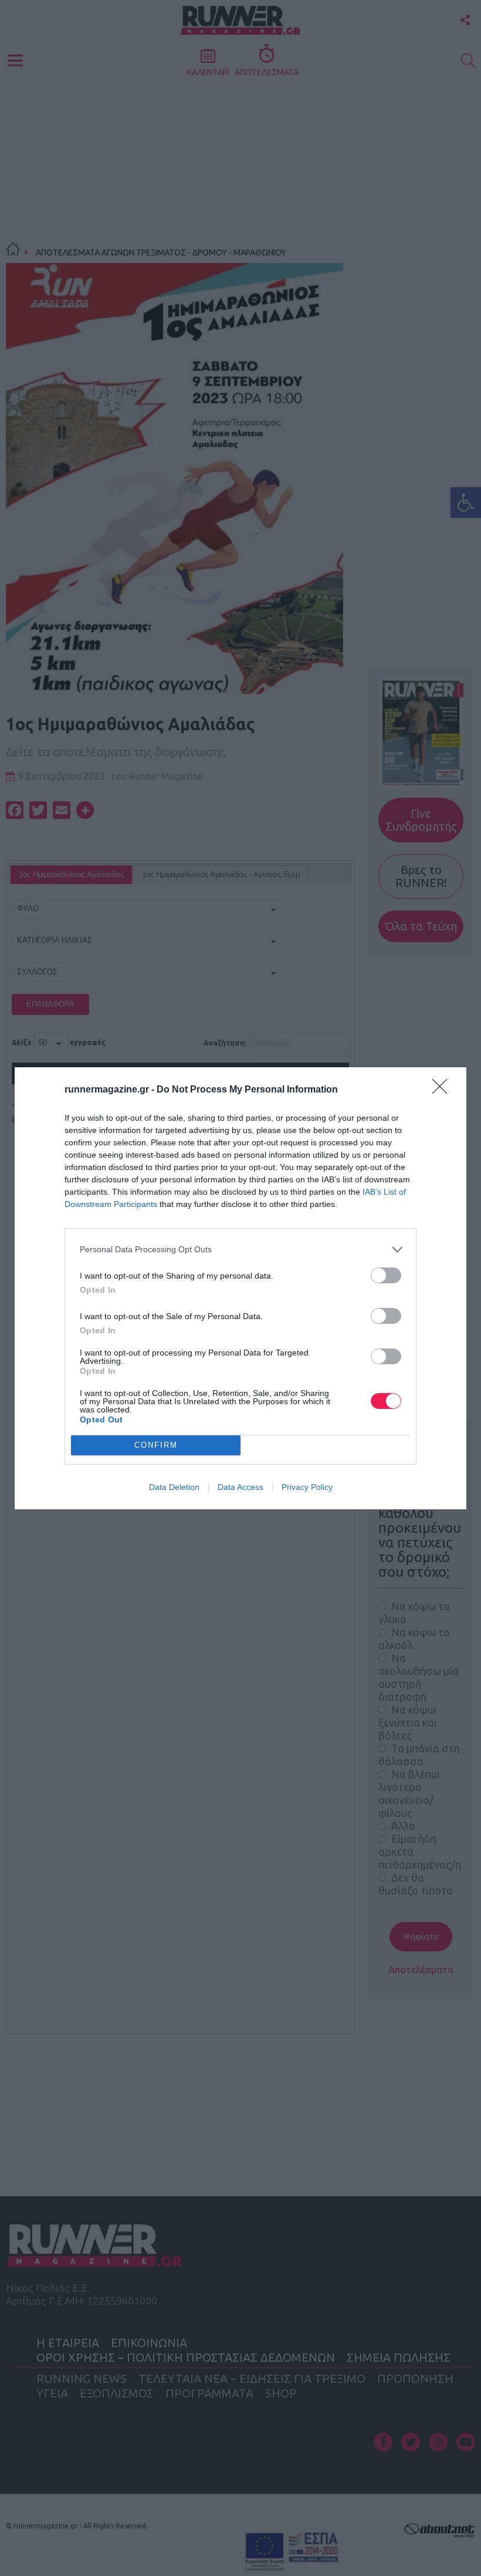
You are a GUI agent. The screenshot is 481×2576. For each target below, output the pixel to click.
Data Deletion (174, 1487)
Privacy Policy (307, 1487)
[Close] (443, 1090)
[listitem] (240, 1250)
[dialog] (240, 1288)
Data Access (240, 1487)
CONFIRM (156, 1445)
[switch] (386, 1275)
